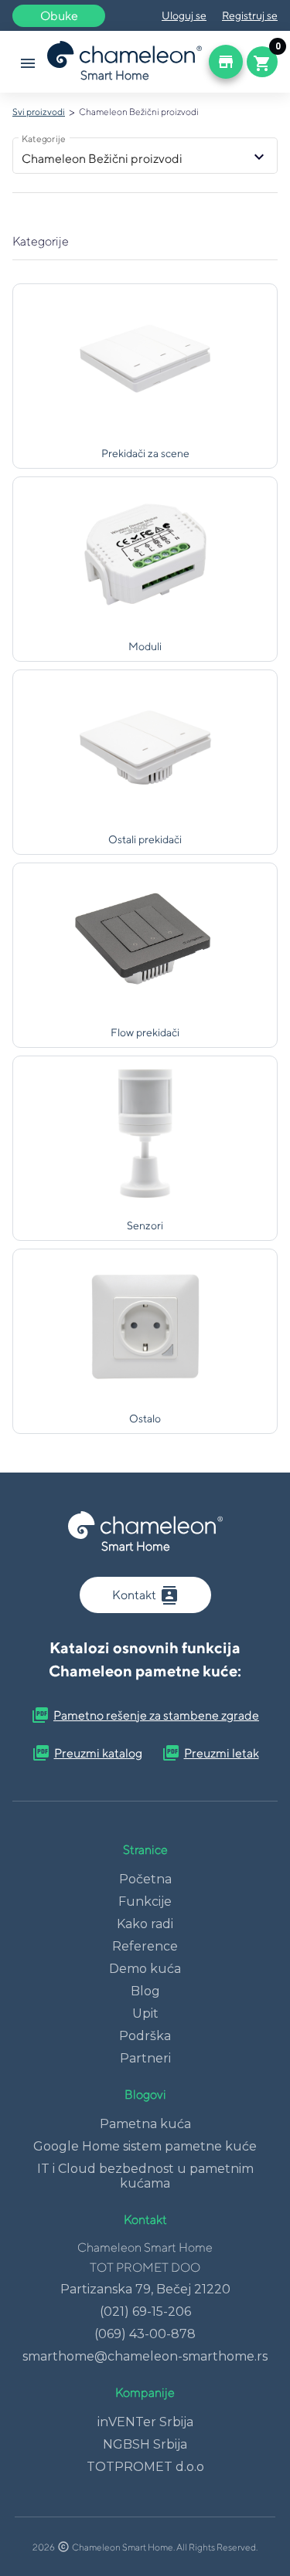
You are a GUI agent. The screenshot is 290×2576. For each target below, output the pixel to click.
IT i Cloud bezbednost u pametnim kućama (145, 2176)
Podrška (145, 2036)
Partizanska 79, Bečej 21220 (145, 2289)
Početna (145, 1879)
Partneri (145, 2058)
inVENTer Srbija (145, 2422)
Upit (145, 2013)
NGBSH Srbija (145, 2444)
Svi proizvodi (39, 112)
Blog (145, 1991)
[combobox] (136, 159)
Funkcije (145, 1901)
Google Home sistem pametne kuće (145, 2146)
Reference (145, 1946)
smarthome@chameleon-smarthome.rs (145, 2356)
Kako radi (145, 1924)
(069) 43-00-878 (145, 2334)
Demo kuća (145, 1969)
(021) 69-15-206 (145, 2312)
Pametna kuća (145, 2124)
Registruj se (250, 15)
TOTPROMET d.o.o (145, 2467)
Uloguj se (184, 15)
